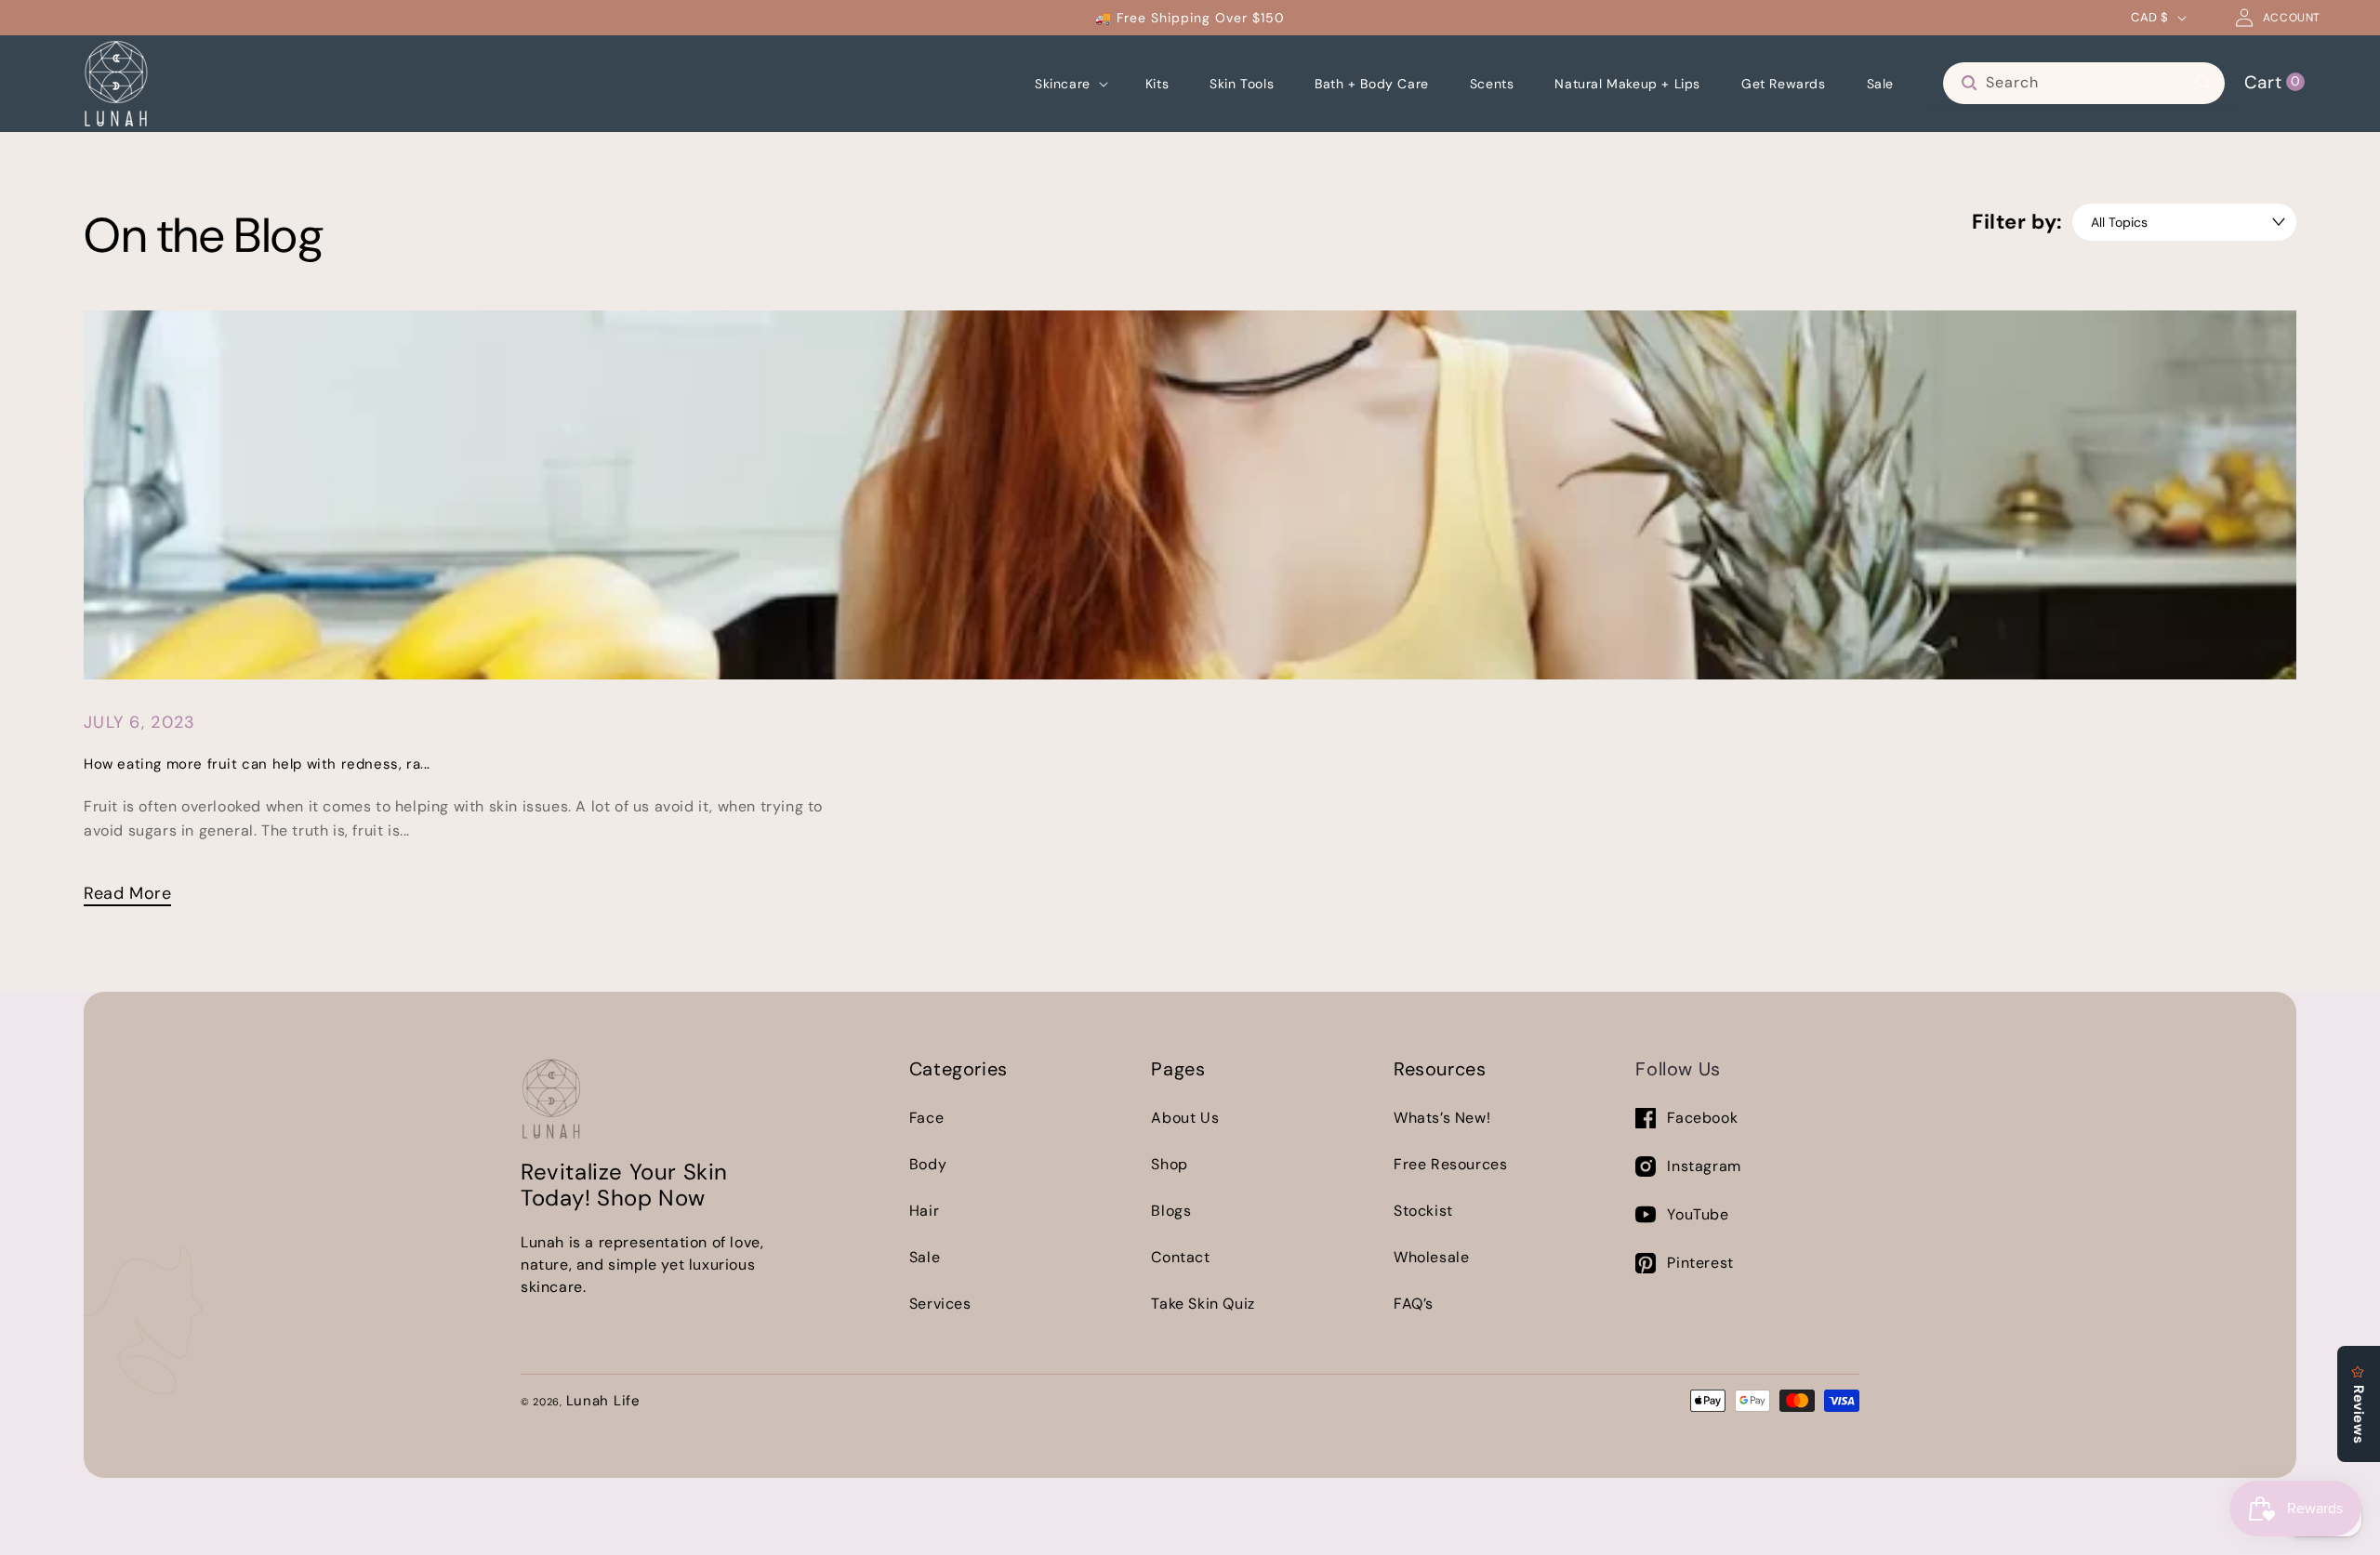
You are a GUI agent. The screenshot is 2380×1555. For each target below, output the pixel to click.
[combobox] (2084, 83)
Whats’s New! (1442, 1118)
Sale (925, 1257)
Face (926, 1118)
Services (940, 1304)
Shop (1169, 1164)
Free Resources (1450, 1164)
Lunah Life (603, 1401)
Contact (1180, 1257)
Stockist (1423, 1211)
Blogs (1171, 1211)
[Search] (2204, 83)
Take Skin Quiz (1203, 1304)
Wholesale (1431, 1257)
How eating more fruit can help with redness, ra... (257, 764)
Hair (924, 1211)
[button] (1070, 84)
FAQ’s (1414, 1304)
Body (928, 1164)
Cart (2272, 81)
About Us (1185, 1118)
